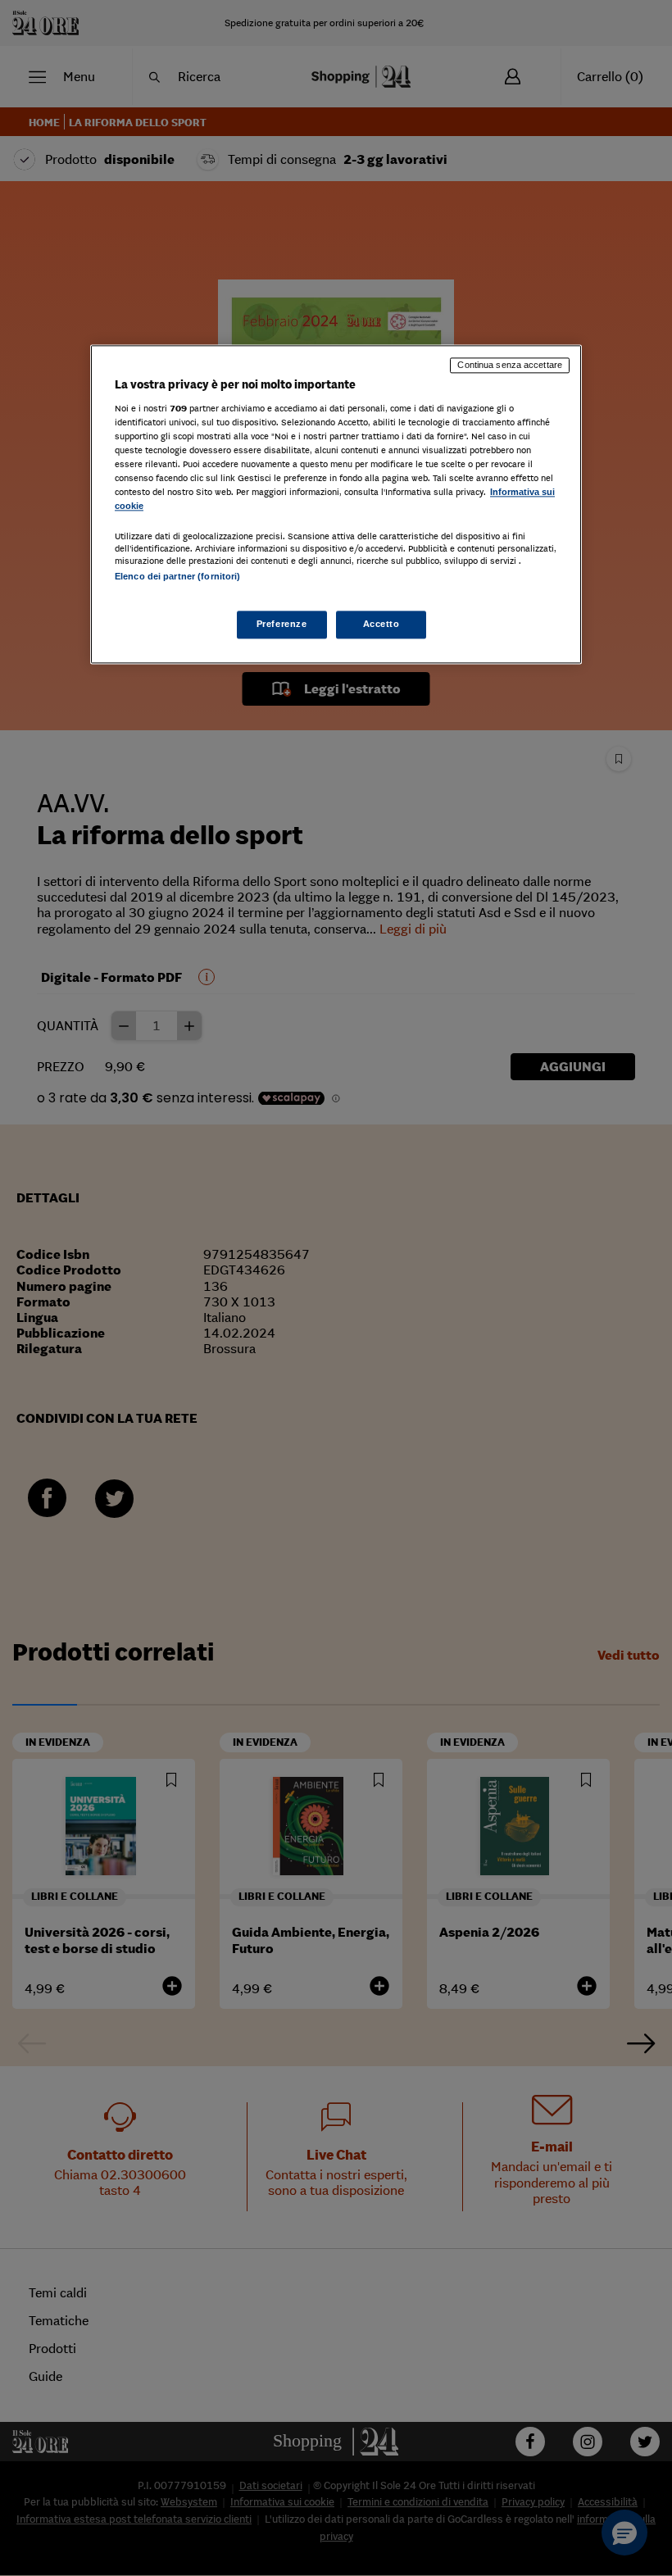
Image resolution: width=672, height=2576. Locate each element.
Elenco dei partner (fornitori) (177, 576)
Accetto (381, 624)
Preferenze (282, 624)
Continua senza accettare (510, 366)
